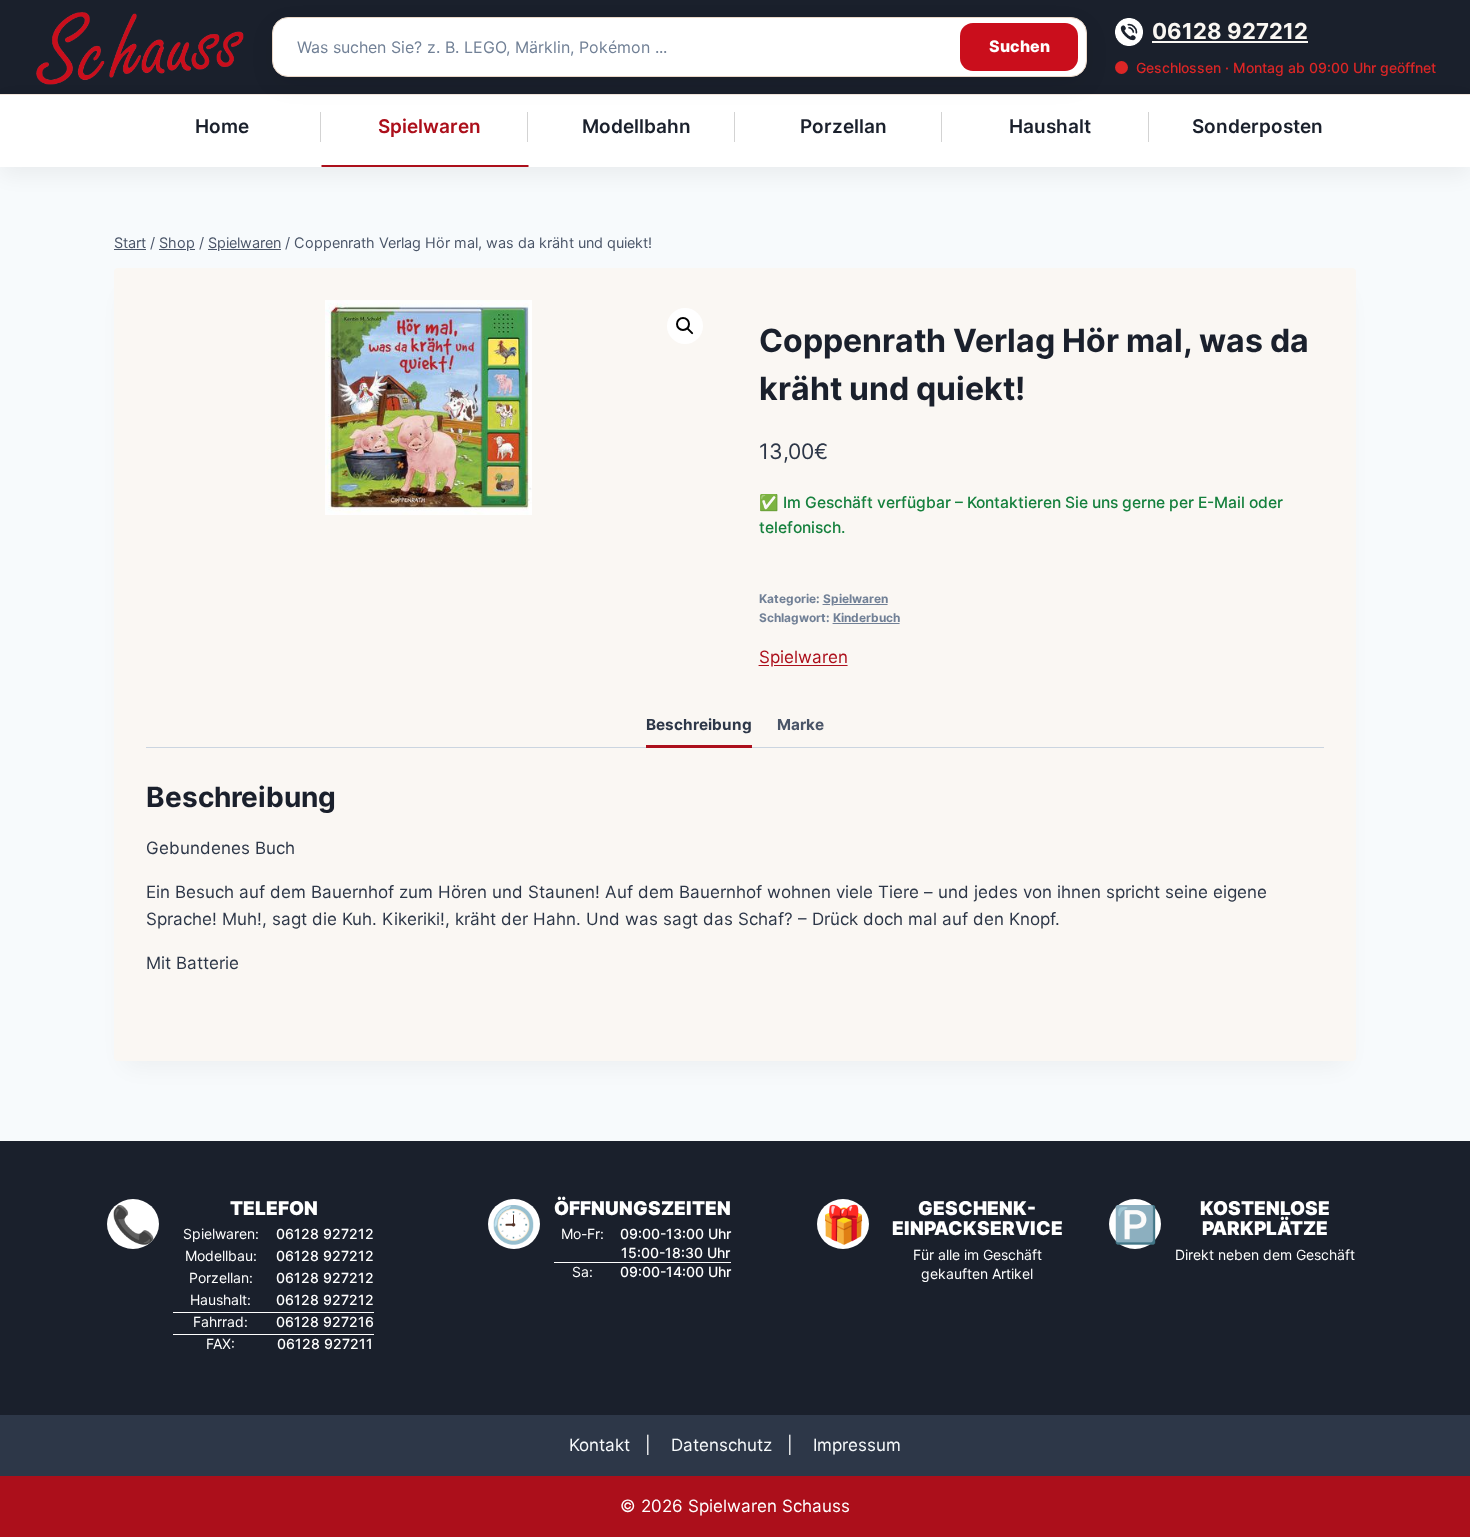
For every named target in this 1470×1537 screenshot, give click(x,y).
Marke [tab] (800, 724)
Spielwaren (855, 598)
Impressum (857, 1445)
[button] (685, 326)
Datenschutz (721, 1445)
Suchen (1019, 46)
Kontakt (599, 1445)
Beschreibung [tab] (699, 724)
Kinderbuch (866, 617)
